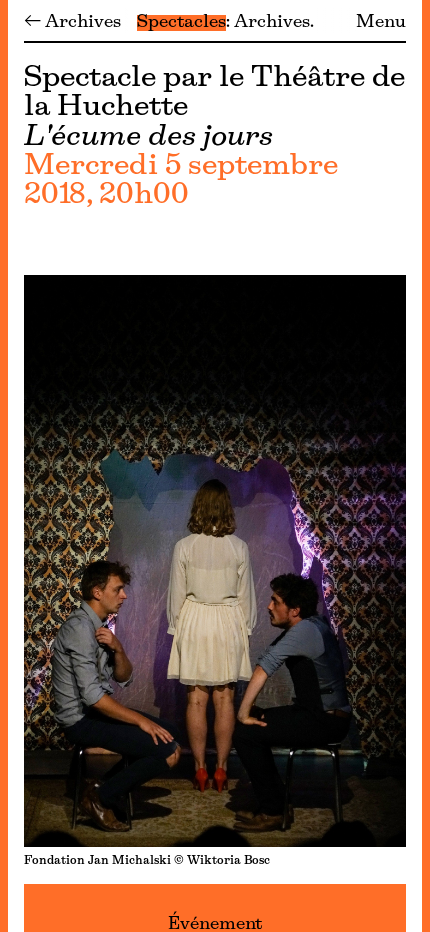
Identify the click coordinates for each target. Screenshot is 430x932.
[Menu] (4, 466)
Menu (381, 23)
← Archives (72, 23)
